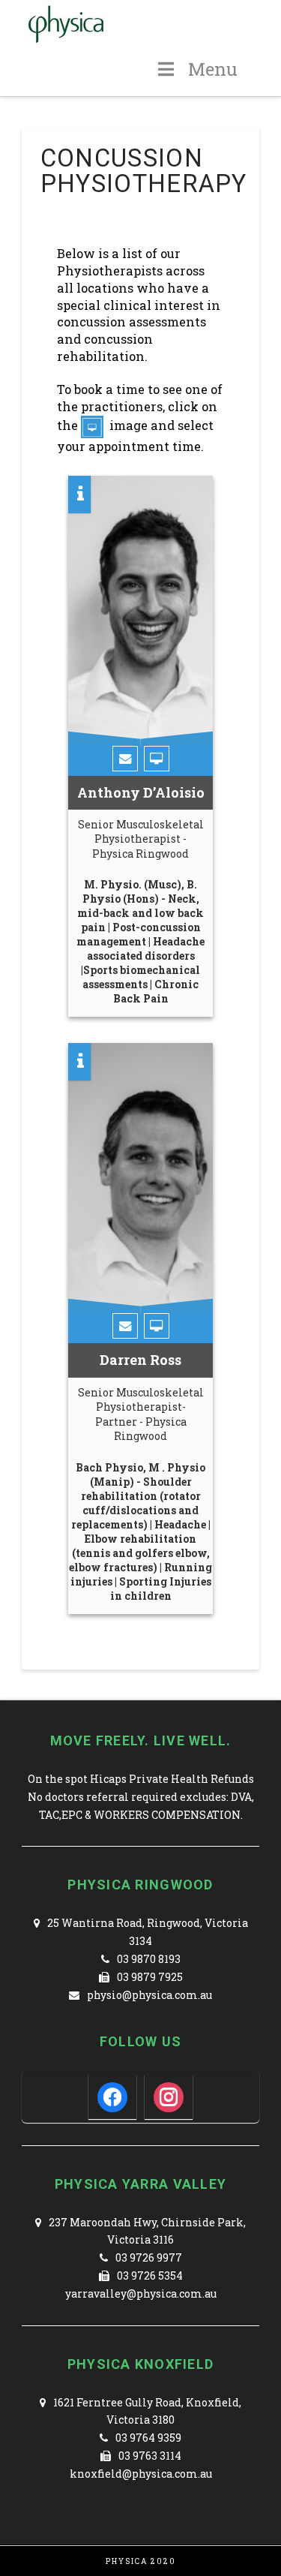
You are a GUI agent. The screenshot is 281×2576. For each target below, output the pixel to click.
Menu (213, 69)
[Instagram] (169, 2096)
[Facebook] (112, 2096)
